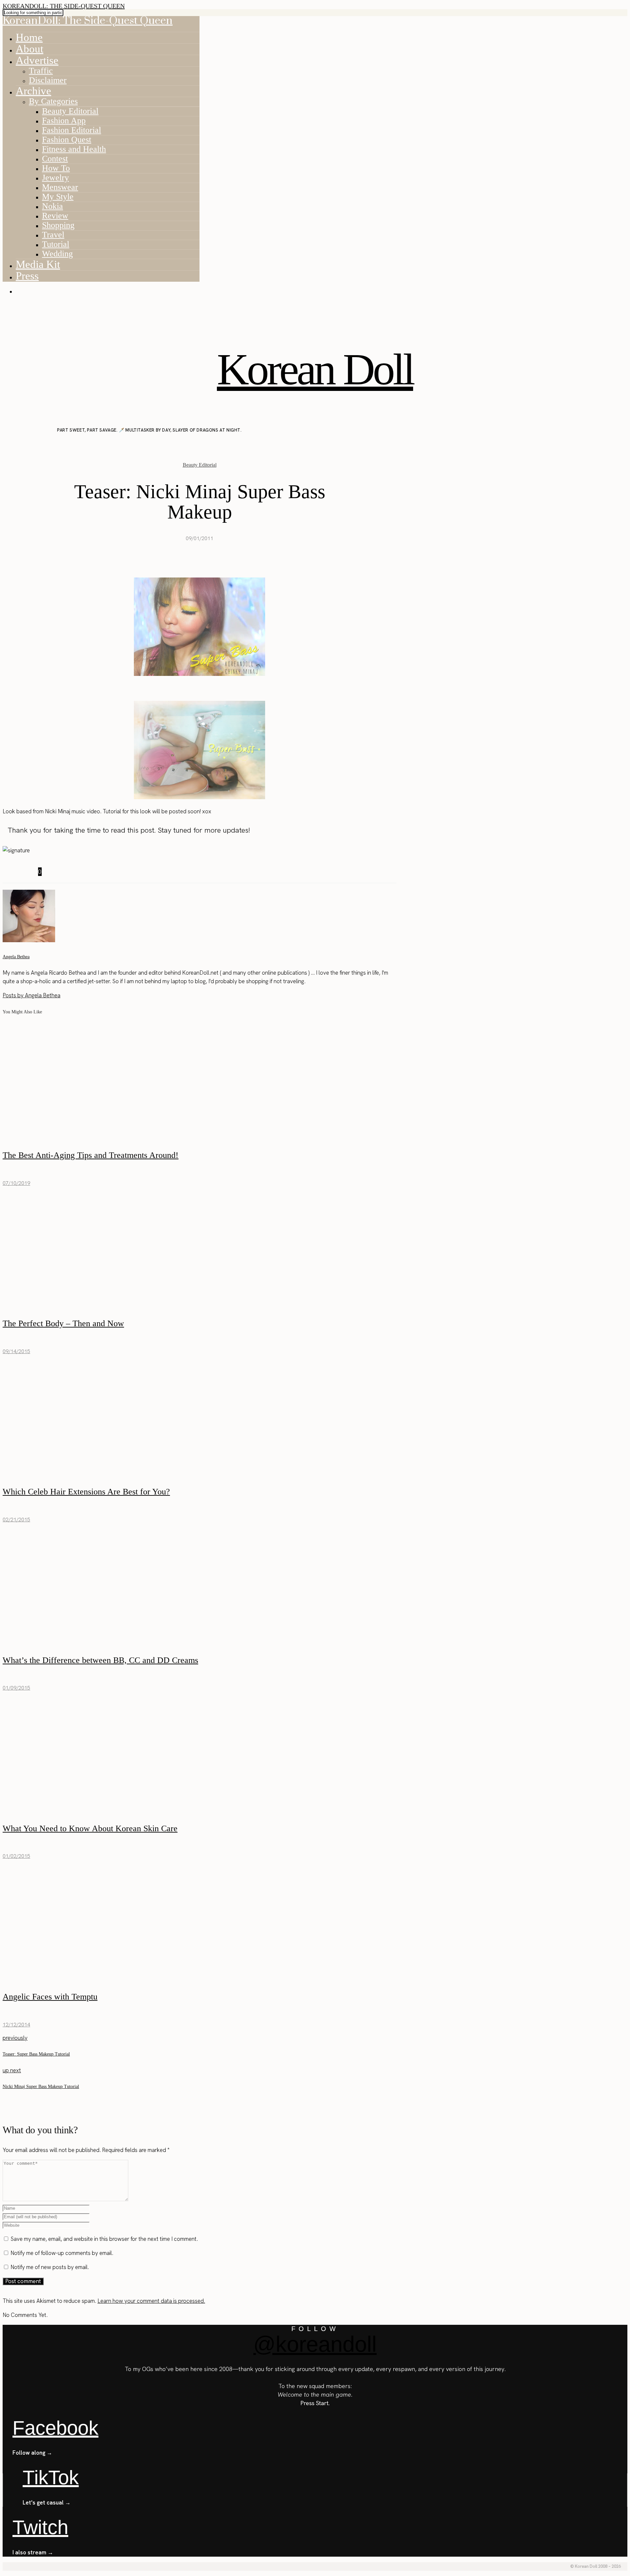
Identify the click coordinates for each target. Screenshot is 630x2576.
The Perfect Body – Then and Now (63, 1323)
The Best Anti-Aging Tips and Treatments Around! (91, 1155)
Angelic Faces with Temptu (50, 1997)
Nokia (52, 206)
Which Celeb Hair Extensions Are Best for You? (86, 1492)
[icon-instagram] (6, 307)
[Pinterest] (22, 872)
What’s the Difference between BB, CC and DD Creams (100, 1660)
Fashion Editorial (72, 130)
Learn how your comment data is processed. (151, 2301)
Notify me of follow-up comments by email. (62, 2253)
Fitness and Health (74, 149)
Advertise (37, 60)
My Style (58, 197)
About (30, 49)
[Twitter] (14, 872)
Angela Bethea (16, 957)
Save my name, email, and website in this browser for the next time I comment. (104, 2239)
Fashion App (64, 121)
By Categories (53, 101)
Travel (53, 235)
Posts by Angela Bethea (31, 995)
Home (29, 37)
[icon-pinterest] (13, 307)
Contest (55, 159)
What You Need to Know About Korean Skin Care (90, 1828)
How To (56, 168)
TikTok (51, 2477)
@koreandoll (315, 2344)
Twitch (40, 2527)
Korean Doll (315, 369)
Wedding (57, 254)
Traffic (41, 71)
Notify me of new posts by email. (50, 2267)
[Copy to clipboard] (30, 872)
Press (27, 276)
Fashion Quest (67, 140)
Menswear (60, 187)
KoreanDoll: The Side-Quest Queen (64, 6)
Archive (33, 91)
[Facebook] (7, 872)
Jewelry (55, 178)
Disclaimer (48, 80)
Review (55, 216)
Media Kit (38, 264)
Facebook (55, 2428)
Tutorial (56, 244)
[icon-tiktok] (20, 307)
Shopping (58, 225)
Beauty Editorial (70, 111)
